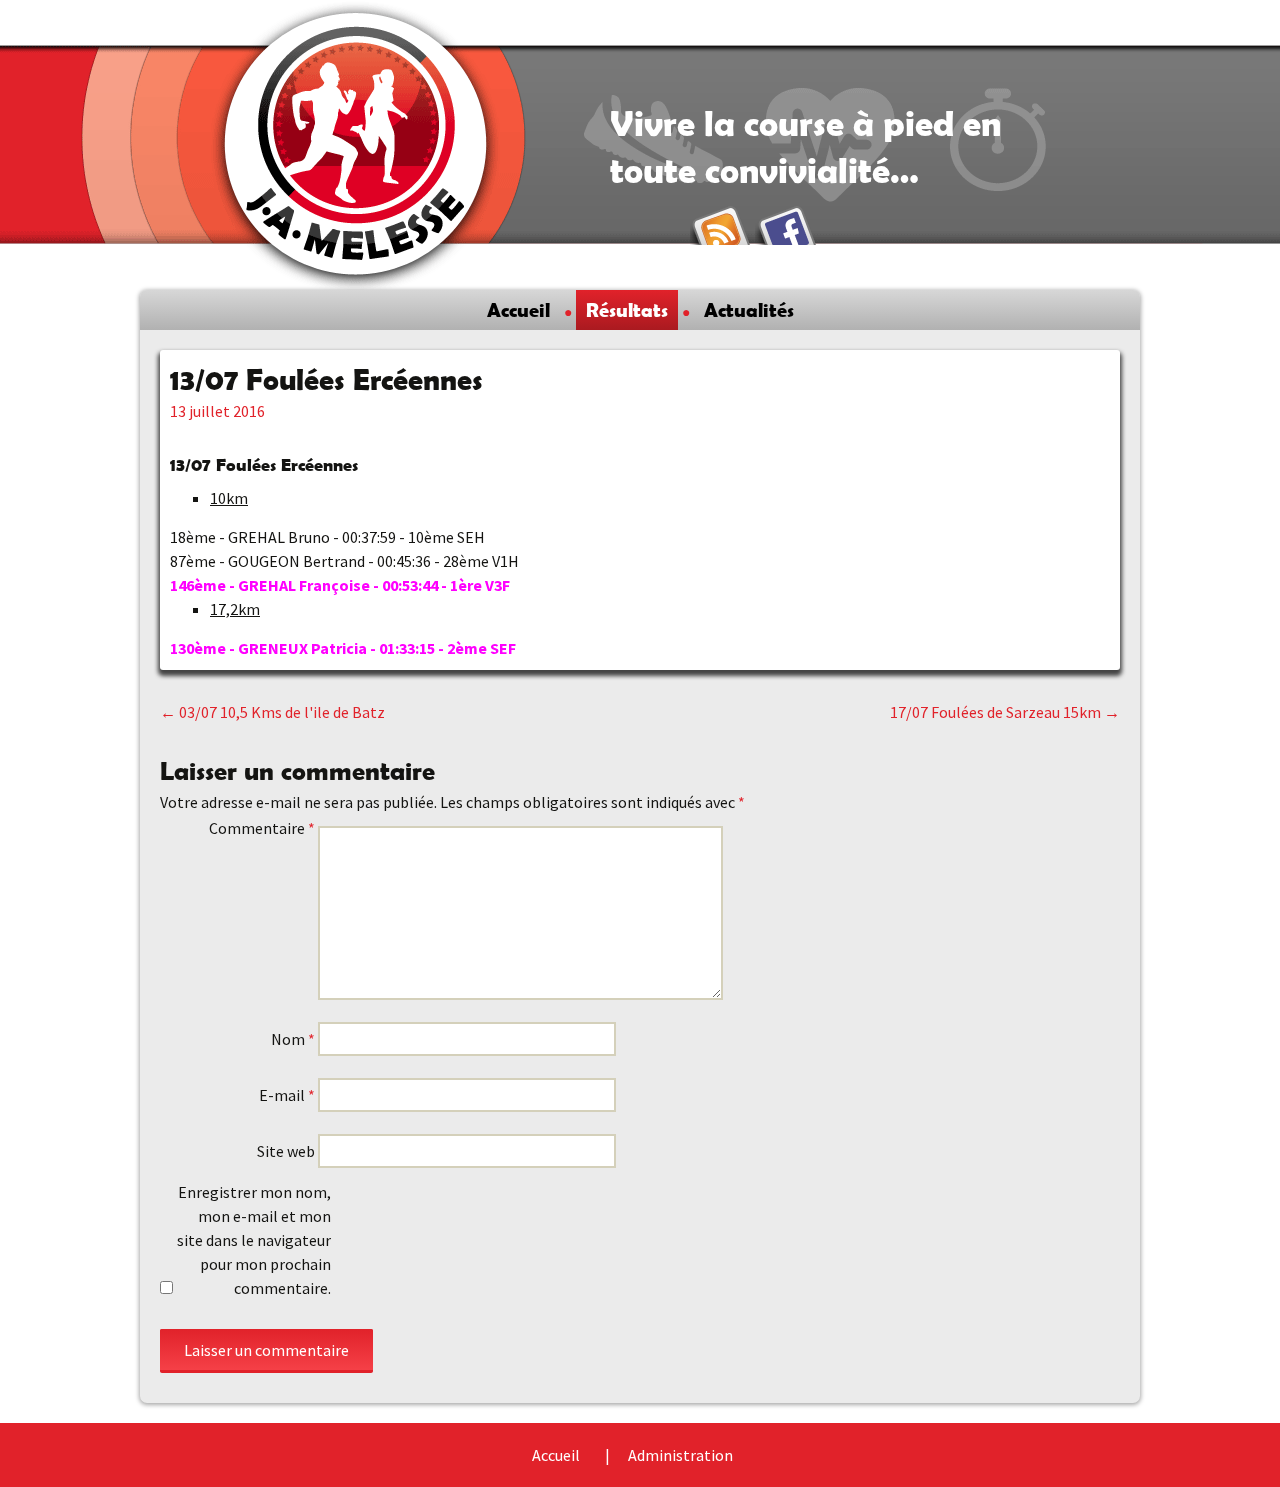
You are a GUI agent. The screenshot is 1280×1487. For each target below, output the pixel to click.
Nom (293, 1039)
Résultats (627, 310)
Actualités (749, 310)
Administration (680, 1455)
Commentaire (262, 828)
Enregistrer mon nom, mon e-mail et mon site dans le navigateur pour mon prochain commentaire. (254, 1240)
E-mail (287, 1095)
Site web (286, 1151)
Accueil (518, 310)
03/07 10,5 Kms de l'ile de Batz (272, 712)
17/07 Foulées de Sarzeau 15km (1005, 712)
